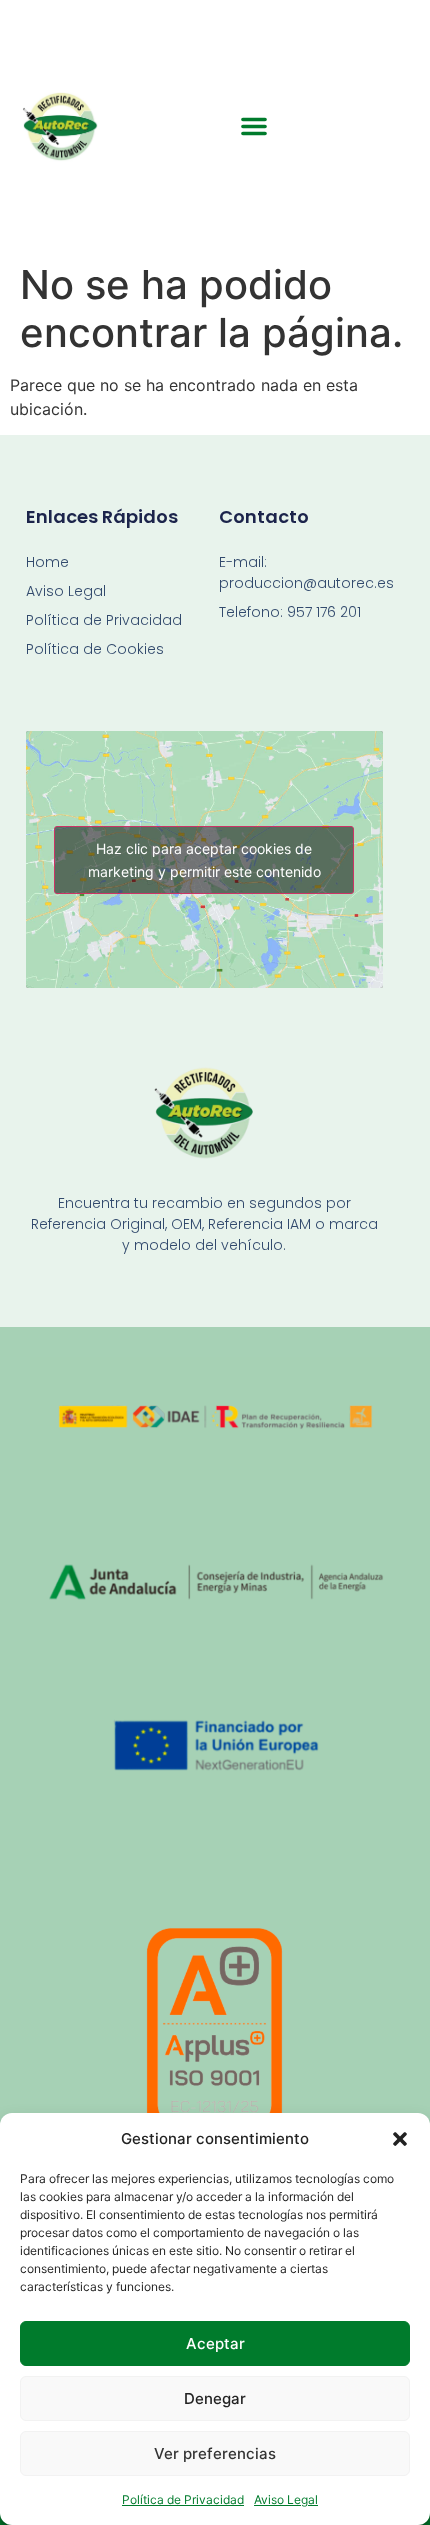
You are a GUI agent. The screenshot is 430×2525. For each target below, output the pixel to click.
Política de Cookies (95, 649)
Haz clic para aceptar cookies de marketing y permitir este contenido (204, 860)
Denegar (215, 2398)
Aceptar (215, 2343)
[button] (400, 2139)
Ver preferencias (215, 2453)
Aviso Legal (286, 2499)
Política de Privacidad (183, 2499)
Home (47, 562)
